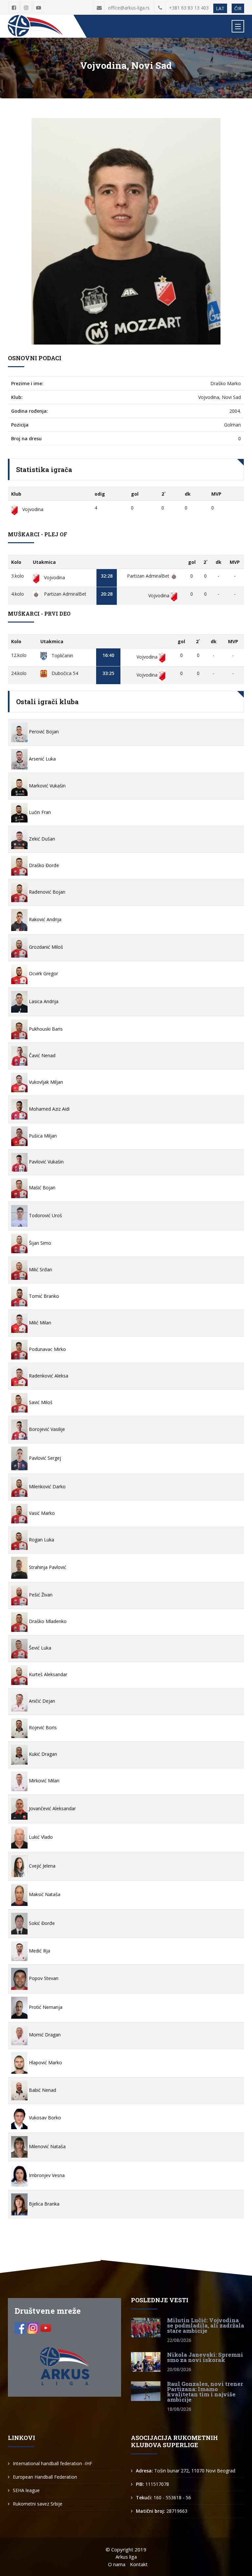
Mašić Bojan (42, 1188)
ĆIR (238, 8)
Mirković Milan (43, 1781)
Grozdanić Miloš (45, 947)
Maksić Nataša (44, 1894)
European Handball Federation (45, 2477)
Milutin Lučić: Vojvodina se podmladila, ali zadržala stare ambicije (206, 2325)
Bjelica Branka (43, 2204)
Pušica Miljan (42, 1136)
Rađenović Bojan (46, 892)
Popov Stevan (43, 1978)
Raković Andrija (44, 919)
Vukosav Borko (44, 2118)
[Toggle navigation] (238, 26)
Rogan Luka (41, 1540)
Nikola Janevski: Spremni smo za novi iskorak (205, 2357)
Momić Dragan (44, 2035)
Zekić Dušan (41, 839)
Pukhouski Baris (45, 1029)
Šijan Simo (39, 1243)
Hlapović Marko (45, 2062)
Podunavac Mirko (47, 1349)
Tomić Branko (43, 1296)
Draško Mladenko (47, 1621)
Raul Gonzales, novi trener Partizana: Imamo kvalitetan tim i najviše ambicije (205, 2392)
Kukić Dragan (42, 1754)
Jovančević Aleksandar (52, 1808)
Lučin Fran (39, 812)
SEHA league (26, 2490)
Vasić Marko (41, 1513)
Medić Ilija (39, 1951)
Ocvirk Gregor (43, 973)
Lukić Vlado (40, 1837)
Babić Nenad (42, 2090)
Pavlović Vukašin (46, 1162)
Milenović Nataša (47, 2146)
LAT (220, 8)
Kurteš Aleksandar (47, 1674)
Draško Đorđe (43, 865)
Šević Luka (39, 1648)
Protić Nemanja (45, 2007)
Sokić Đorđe (41, 1923)
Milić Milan (39, 1323)
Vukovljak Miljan (45, 1082)
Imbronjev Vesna (46, 2175)
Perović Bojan (43, 732)
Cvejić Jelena (42, 1866)
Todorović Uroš (45, 1215)
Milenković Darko (47, 1486)
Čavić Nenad (42, 1055)
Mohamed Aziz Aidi (49, 1109)
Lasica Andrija (43, 1001)
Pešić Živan (40, 1595)
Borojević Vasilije (46, 1429)
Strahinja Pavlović (47, 1567)
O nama (117, 2564)
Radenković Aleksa (48, 1376)
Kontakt (139, 2564)
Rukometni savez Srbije (38, 2504)
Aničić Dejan (41, 1701)
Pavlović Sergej (44, 1458)
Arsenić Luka (42, 759)
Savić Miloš (40, 1402)
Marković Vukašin (47, 786)
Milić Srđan (40, 1269)
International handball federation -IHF (52, 2463)
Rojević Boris (42, 1727)
